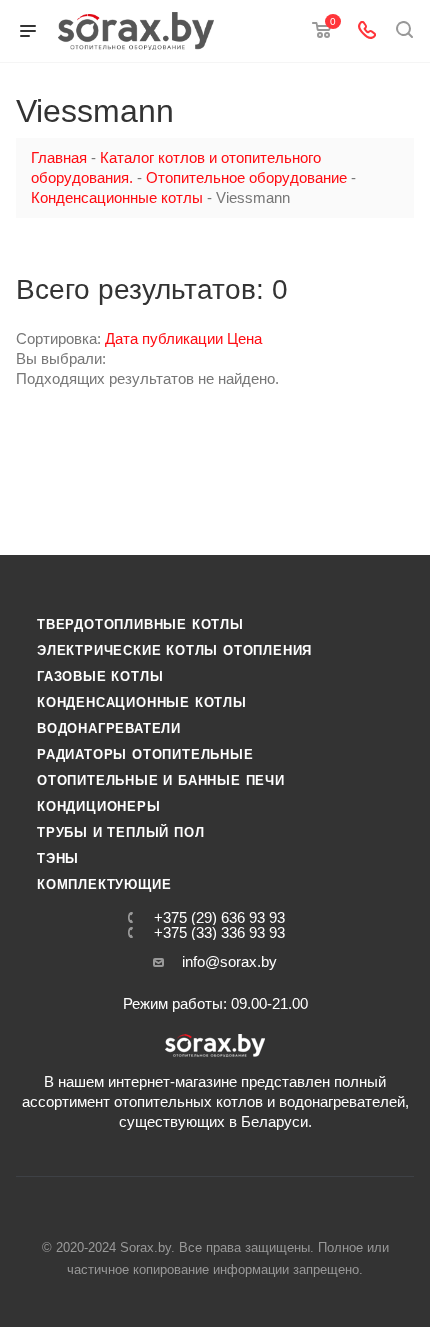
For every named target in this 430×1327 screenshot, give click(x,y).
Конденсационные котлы (142, 702)
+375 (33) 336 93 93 (219, 932)
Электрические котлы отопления (174, 650)
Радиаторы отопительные (145, 754)
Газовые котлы (100, 676)
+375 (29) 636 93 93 (219, 917)
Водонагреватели (109, 728)
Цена (244, 338)
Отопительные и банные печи (161, 780)
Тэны (58, 858)
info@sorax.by (229, 961)
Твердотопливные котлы (140, 624)
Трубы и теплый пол (120, 832)
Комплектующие (104, 884)
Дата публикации (166, 338)
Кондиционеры (99, 806)
